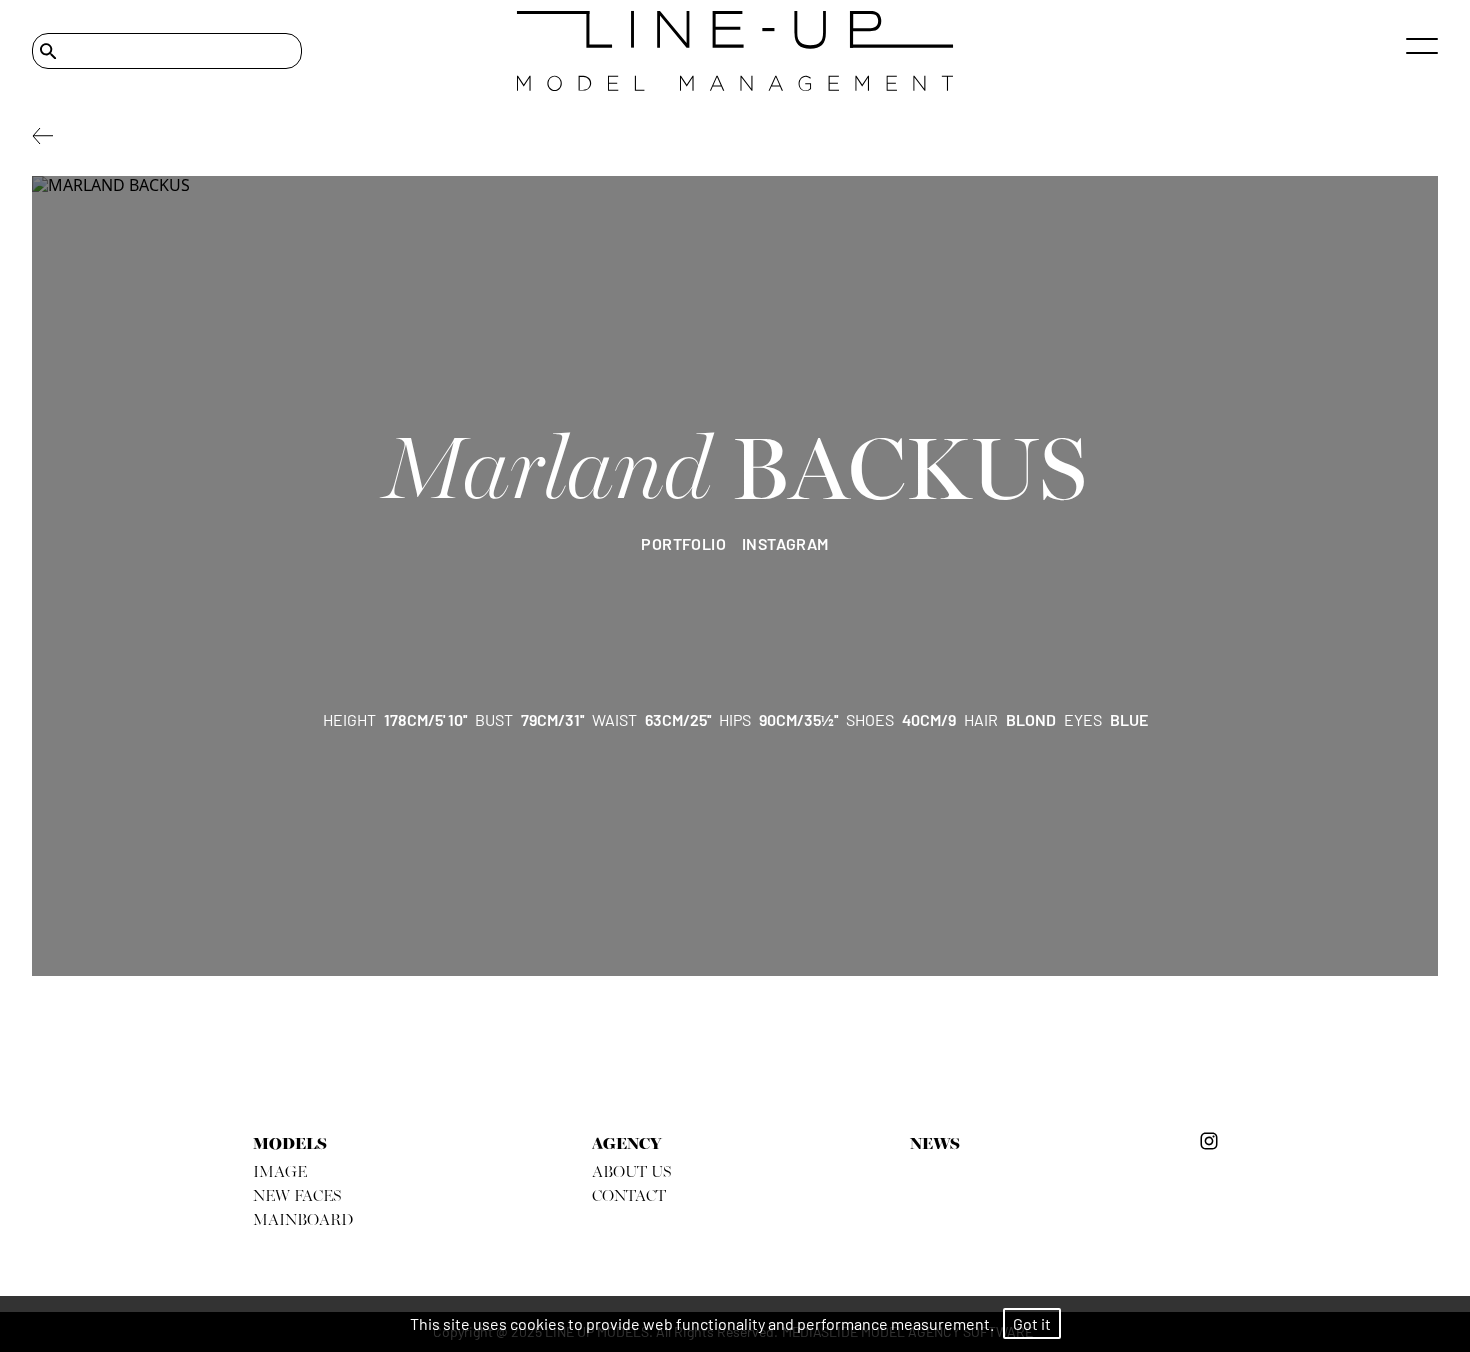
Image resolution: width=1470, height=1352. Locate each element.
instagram (785, 543)
